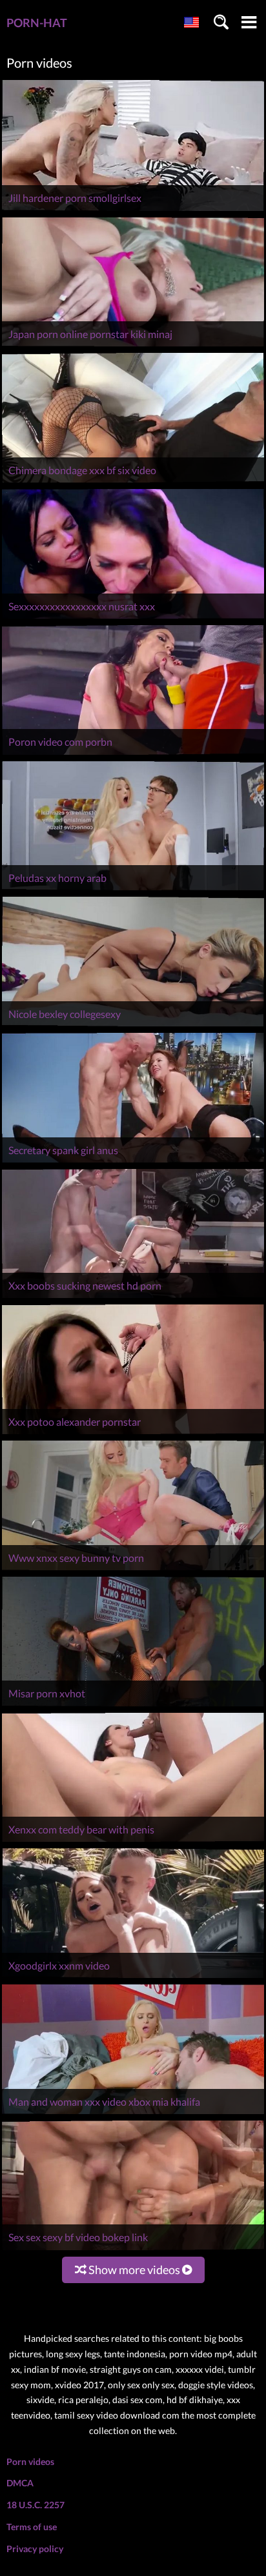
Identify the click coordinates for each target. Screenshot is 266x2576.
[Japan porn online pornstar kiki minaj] (133, 346)
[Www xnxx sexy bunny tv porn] (133, 1570)
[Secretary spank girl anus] (133, 1162)
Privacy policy (35, 2549)
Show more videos (134, 2270)
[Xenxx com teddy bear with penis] (133, 1842)
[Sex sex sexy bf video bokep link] (133, 2250)
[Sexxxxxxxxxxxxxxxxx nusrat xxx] (133, 618)
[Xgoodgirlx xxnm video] (133, 1978)
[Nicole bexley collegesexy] (133, 1026)
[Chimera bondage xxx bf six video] (133, 482)
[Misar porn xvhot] (133, 1706)
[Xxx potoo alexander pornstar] (133, 1434)
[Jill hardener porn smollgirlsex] (133, 211)
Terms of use (32, 2527)
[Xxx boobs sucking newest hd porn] (133, 1298)
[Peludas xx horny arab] (133, 890)
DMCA (20, 2483)
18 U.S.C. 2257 (36, 2505)
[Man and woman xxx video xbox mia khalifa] (133, 2114)
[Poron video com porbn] (133, 754)
